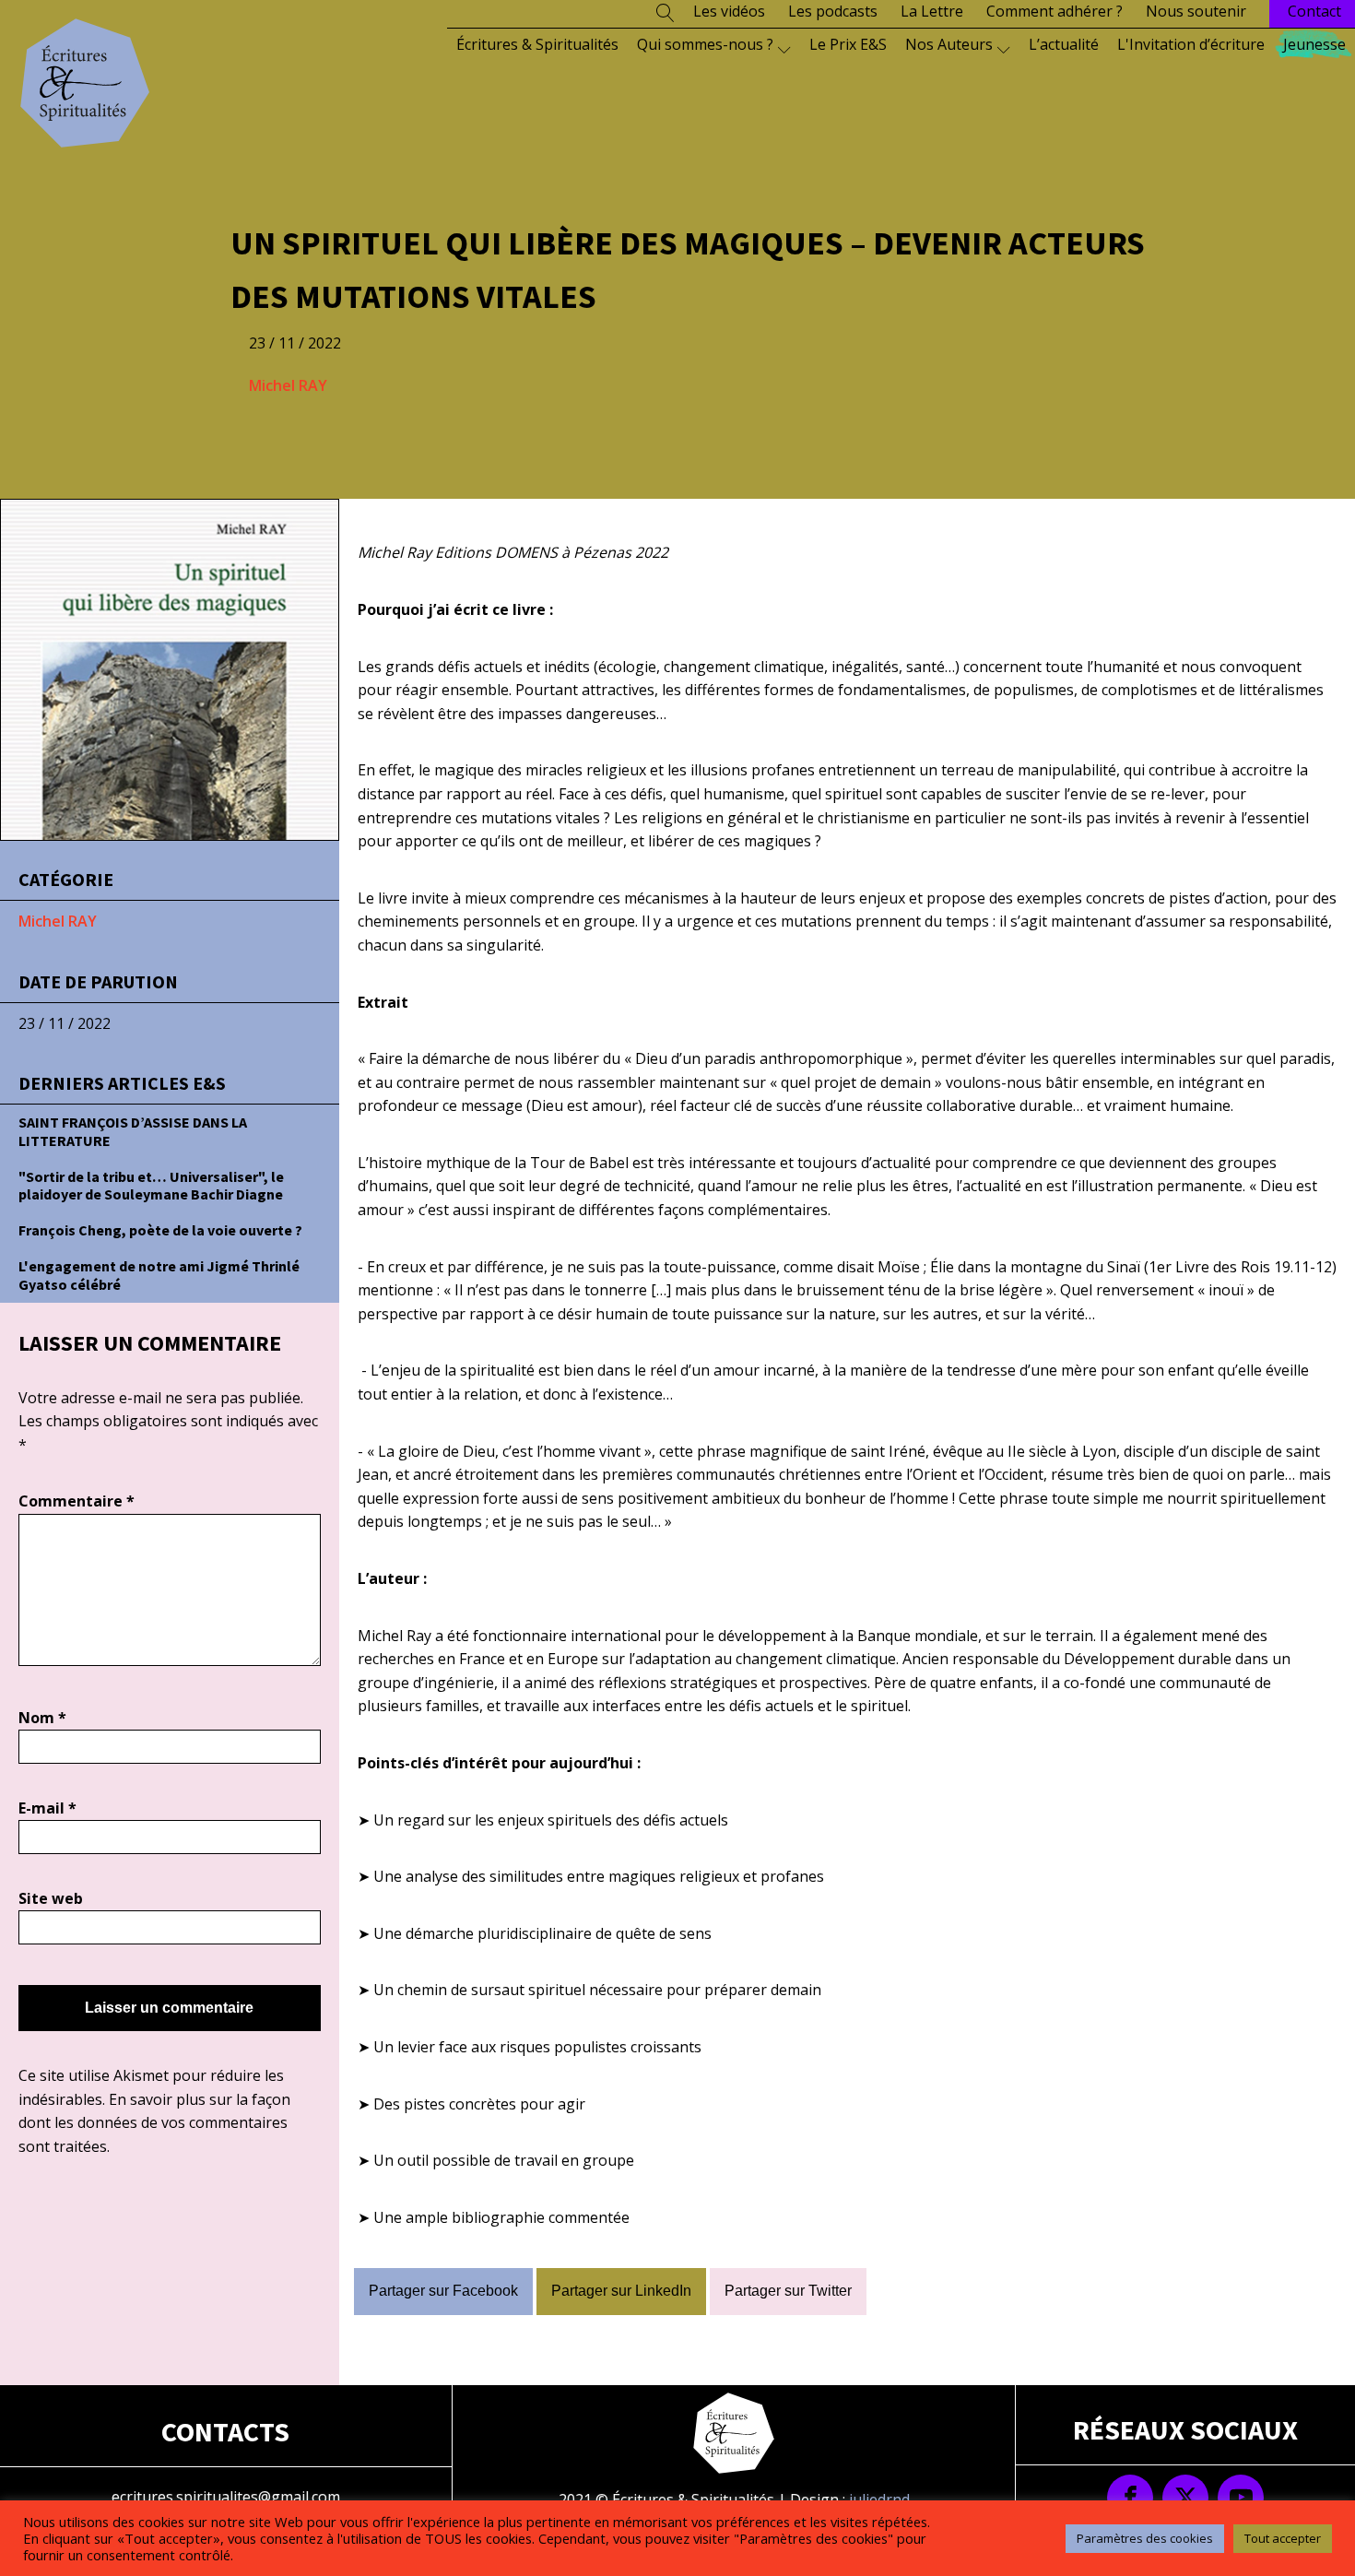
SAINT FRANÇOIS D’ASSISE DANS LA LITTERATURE (133, 1131)
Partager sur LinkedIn (621, 2291)
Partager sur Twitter (788, 2291)
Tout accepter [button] (1283, 2538)
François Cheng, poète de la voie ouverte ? (160, 1230)
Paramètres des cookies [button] (1145, 2538)
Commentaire (77, 1501)
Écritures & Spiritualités (537, 44)
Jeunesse (1314, 44)
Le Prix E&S (848, 44)
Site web (51, 1898)
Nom (42, 1718)
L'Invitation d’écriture (1191, 44)
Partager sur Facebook (443, 2291)
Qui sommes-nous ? (705, 44)
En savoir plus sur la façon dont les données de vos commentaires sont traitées (154, 2123)
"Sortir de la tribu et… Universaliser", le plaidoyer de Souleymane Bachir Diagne (151, 1185)
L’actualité (1064, 44)
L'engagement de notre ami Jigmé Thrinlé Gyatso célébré (159, 1275)
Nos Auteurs (949, 44)
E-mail (47, 1808)
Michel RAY (288, 385)
